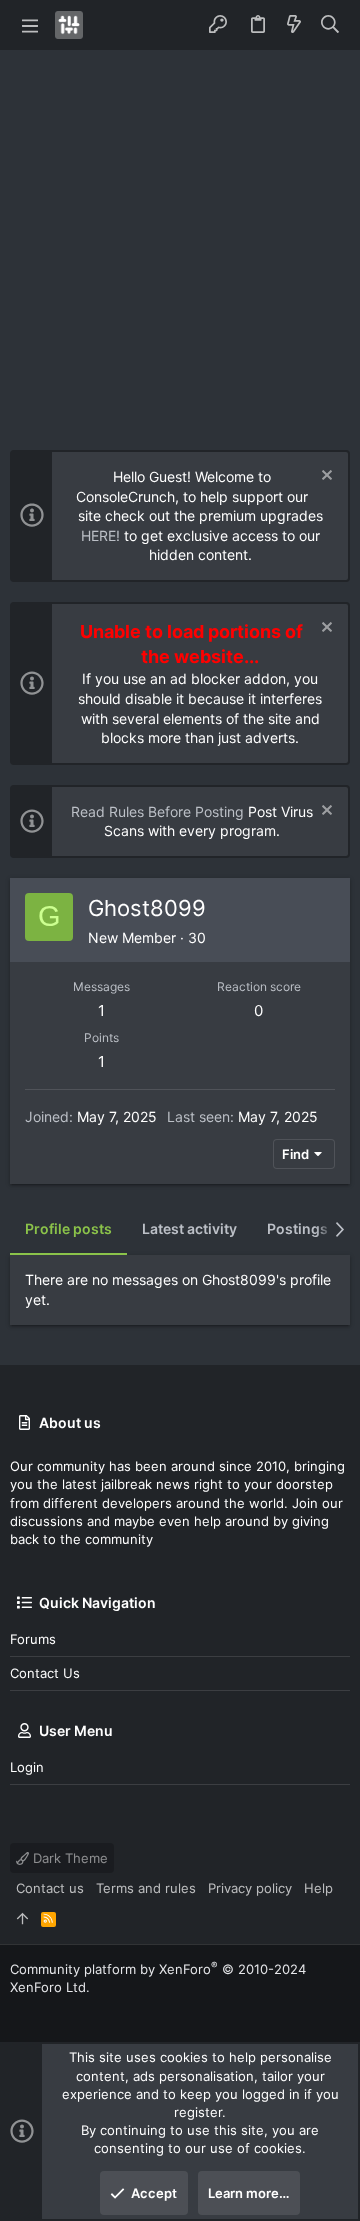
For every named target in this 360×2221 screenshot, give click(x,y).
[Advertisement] (180, 240)
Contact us (45, 1673)
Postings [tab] (297, 1228)
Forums (33, 1639)
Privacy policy (250, 1888)
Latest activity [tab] (189, 1228)
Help (318, 1888)
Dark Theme (68, 1858)
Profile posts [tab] (68, 1228)
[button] (30, 25)
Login (27, 1767)
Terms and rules (146, 1888)
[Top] (22, 1919)
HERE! (100, 535)
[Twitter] (19, 2012)
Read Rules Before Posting (157, 811)
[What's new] (294, 25)
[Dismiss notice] (324, 477)
